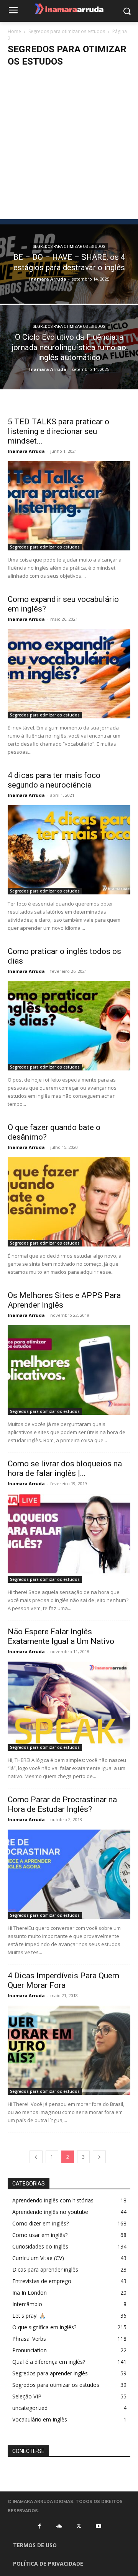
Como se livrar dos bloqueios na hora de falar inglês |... (65, 1468)
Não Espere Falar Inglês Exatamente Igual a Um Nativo (61, 1636)
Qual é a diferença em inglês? (49, 2362)
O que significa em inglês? (44, 2327)
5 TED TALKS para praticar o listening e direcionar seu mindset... (58, 431)
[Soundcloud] (59, 2526)
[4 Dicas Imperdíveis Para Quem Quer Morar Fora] (69, 2050)
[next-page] (99, 2157)
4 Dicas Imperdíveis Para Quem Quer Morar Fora (63, 1980)
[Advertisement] (69, 146)
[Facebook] (39, 2526)
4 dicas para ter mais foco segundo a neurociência (54, 780)
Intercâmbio (27, 2304)
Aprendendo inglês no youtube (50, 2212)
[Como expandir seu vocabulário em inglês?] (69, 674)
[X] (79, 2526)
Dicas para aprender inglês (45, 2269)
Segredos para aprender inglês (50, 2373)
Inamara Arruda (48, 279)
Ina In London (30, 2293)
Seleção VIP (27, 2396)
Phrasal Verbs (29, 2339)
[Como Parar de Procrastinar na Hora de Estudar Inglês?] (69, 1874)
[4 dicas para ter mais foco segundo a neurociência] (69, 850)
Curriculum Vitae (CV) (38, 2258)
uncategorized (30, 2408)
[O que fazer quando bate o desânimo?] (69, 1202)
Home (14, 31)
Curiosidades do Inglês (40, 2246)
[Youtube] (99, 2526)
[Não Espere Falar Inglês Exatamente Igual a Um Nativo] (69, 1706)
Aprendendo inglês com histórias (53, 2200)
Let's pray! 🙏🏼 (29, 2316)
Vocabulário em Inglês (40, 2419)
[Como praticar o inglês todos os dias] (69, 1026)
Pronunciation (30, 2350)
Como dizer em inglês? (40, 2223)
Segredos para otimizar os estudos (67, 31)
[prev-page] (36, 2157)
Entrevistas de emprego (42, 2281)
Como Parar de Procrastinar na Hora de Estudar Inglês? (62, 1804)
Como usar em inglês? (40, 2235)
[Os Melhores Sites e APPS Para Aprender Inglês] (69, 1370)
